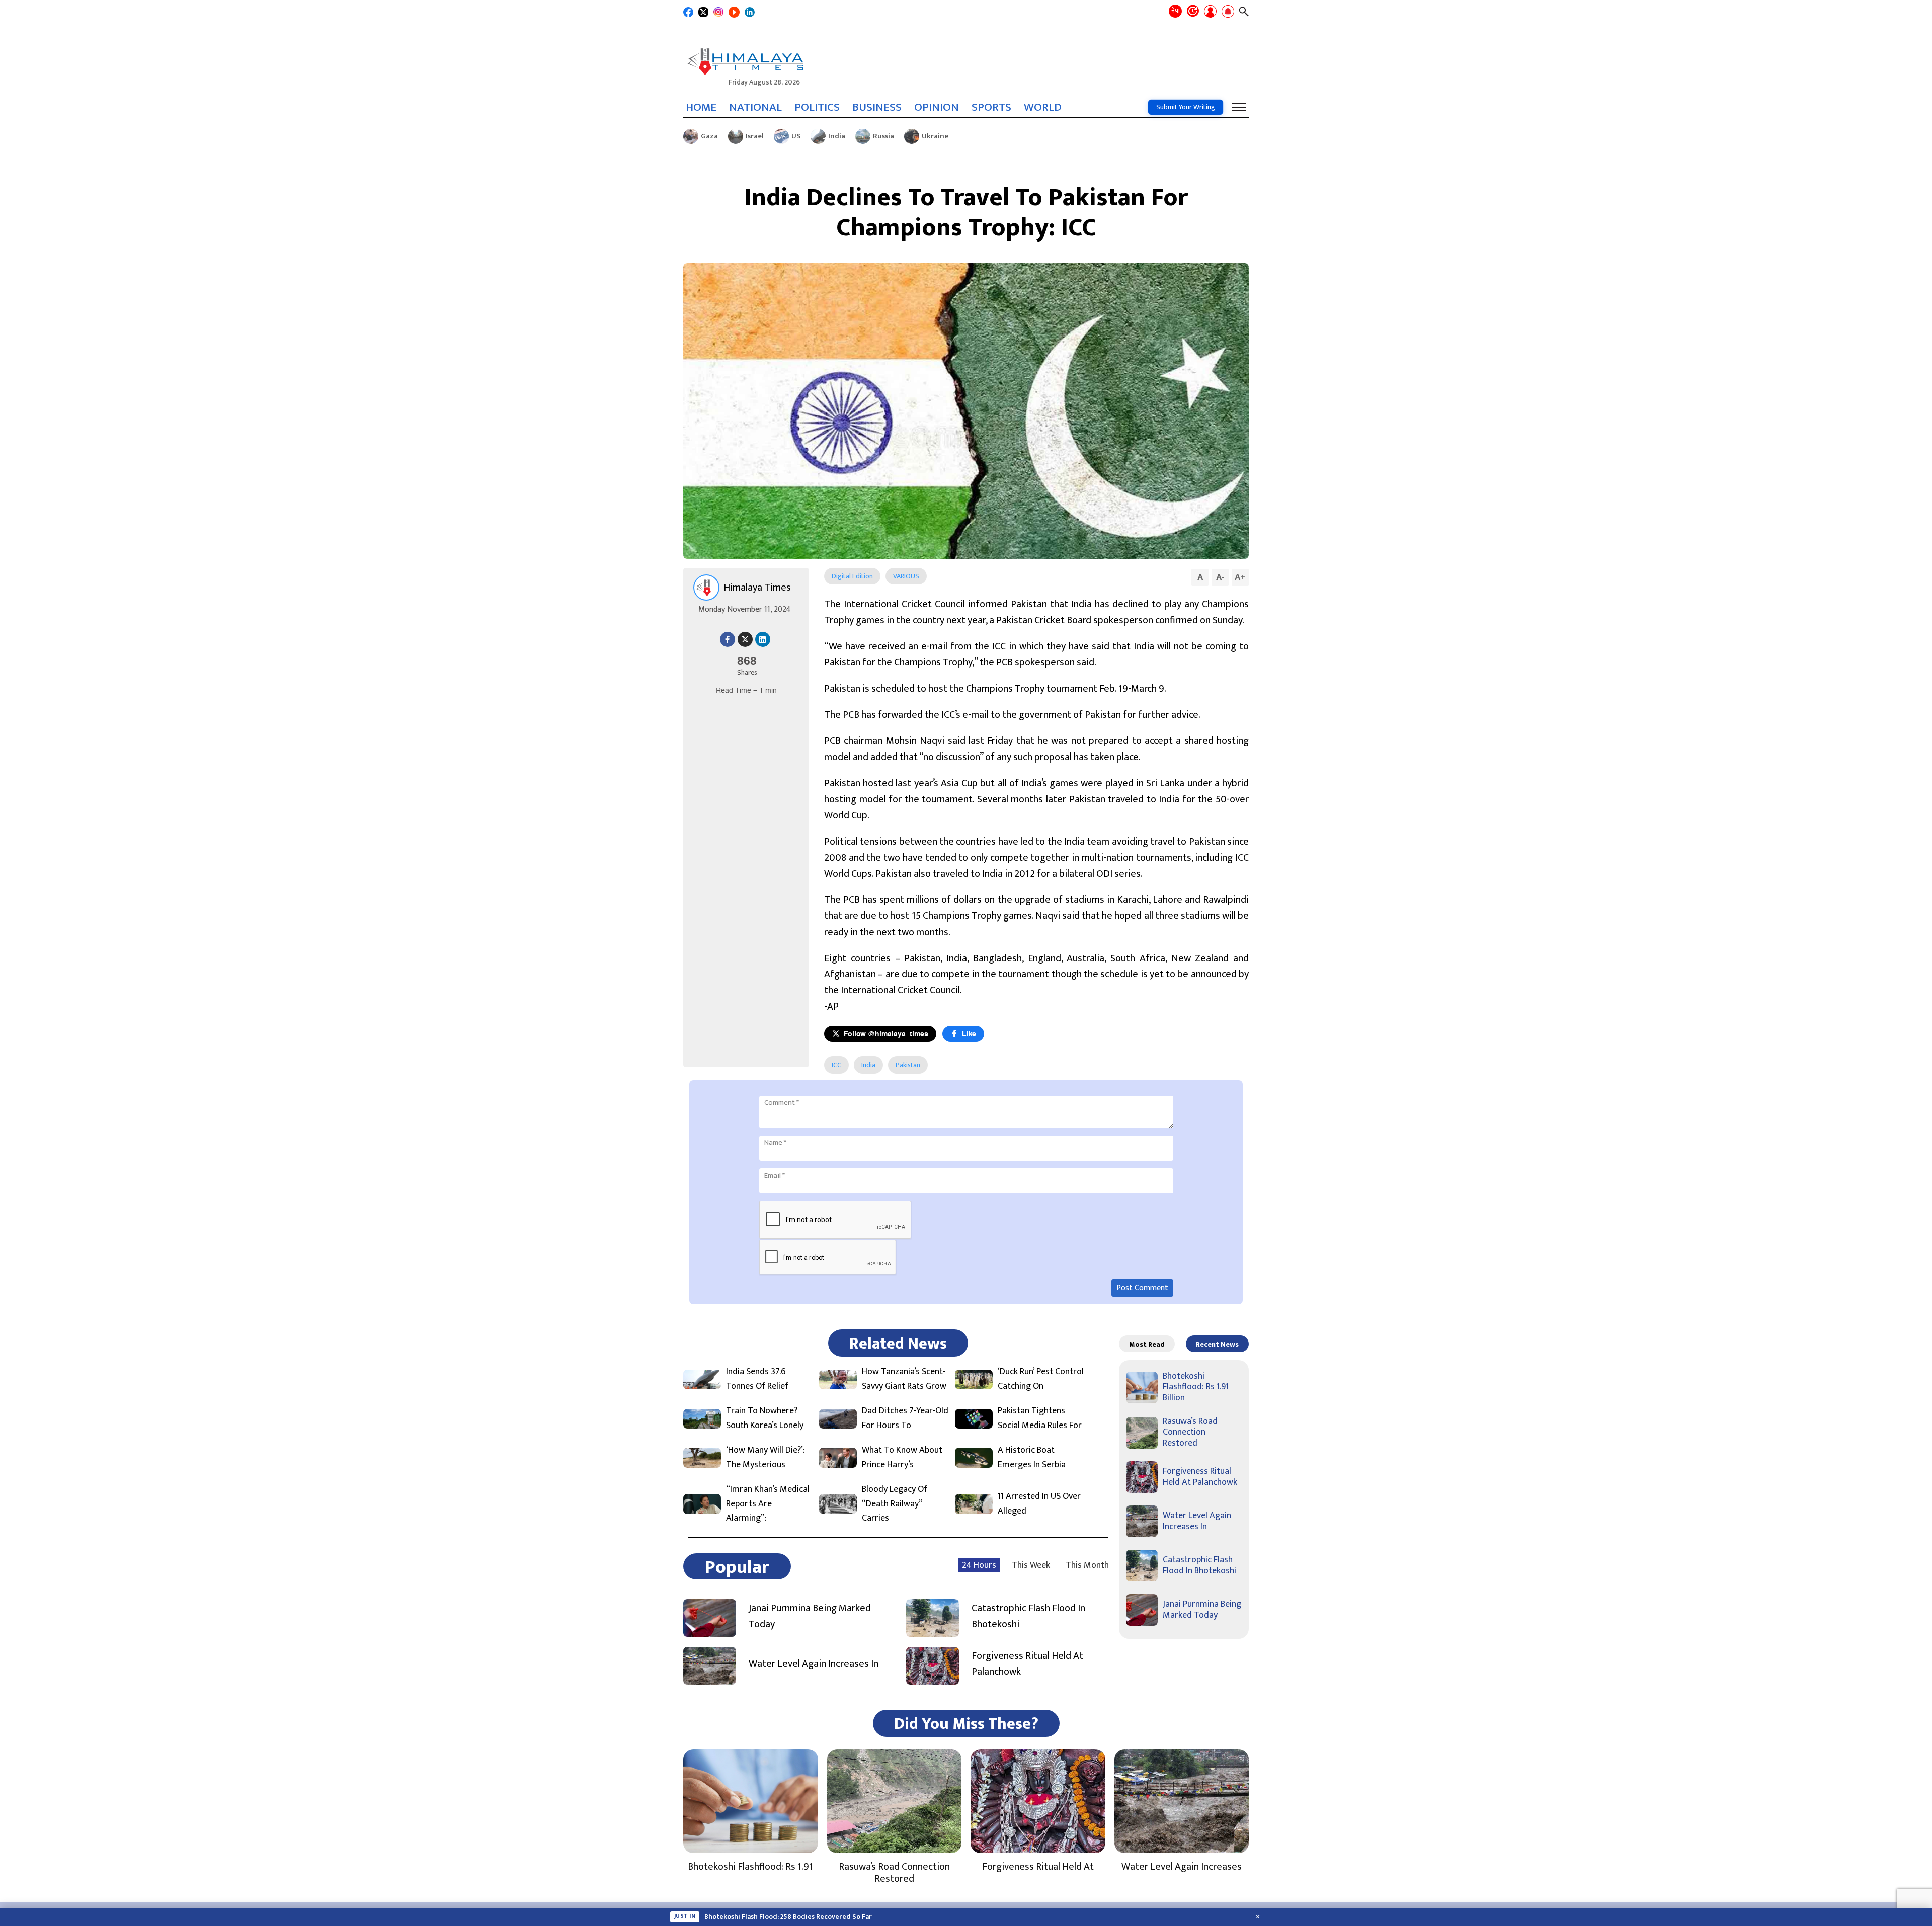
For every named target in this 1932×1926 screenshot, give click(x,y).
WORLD (1043, 107)
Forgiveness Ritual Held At (1038, 1867)
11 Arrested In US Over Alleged (1039, 1504)
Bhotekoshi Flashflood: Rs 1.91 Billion (1196, 1387)
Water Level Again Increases (1182, 1867)
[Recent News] (1193, 12)
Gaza (709, 136)
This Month (1087, 1565)
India (837, 136)
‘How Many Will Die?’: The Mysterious (766, 1458)
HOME (701, 107)
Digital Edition (852, 576)
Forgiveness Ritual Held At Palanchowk (1027, 1664)
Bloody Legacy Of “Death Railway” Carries (895, 1504)
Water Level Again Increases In (814, 1664)
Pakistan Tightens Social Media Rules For (1040, 1418)
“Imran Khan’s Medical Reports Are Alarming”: (768, 1504)
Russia (883, 136)
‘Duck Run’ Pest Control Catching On (1041, 1379)
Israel (755, 136)
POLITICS (817, 107)
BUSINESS (877, 107)
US (796, 136)
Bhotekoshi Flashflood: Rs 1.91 (750, 1867)
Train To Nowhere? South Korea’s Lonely (765, 1418)
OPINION (937, 107)
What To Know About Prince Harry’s (902, 1458)
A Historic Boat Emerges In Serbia (1032, 1458)
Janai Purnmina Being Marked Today (810, 1616)
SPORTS (991, 107)
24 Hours (979, 1565)
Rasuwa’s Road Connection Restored (1190, 1432)
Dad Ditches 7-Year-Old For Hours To (905, 1418)
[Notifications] (1228, 12)
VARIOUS (906, 576)
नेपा (1176, 11)
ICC (836, 1065)
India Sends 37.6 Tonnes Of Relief (757, 1379)
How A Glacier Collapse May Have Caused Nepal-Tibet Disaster (802, 1917)
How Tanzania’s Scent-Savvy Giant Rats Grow (904, 1379)
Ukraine (935, 136)
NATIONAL (755, 107)
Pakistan (908, 1065)
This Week (1031, 1565)
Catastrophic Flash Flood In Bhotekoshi (1028, 1616)
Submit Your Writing (1186, 107)
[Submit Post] (1210, 12)
